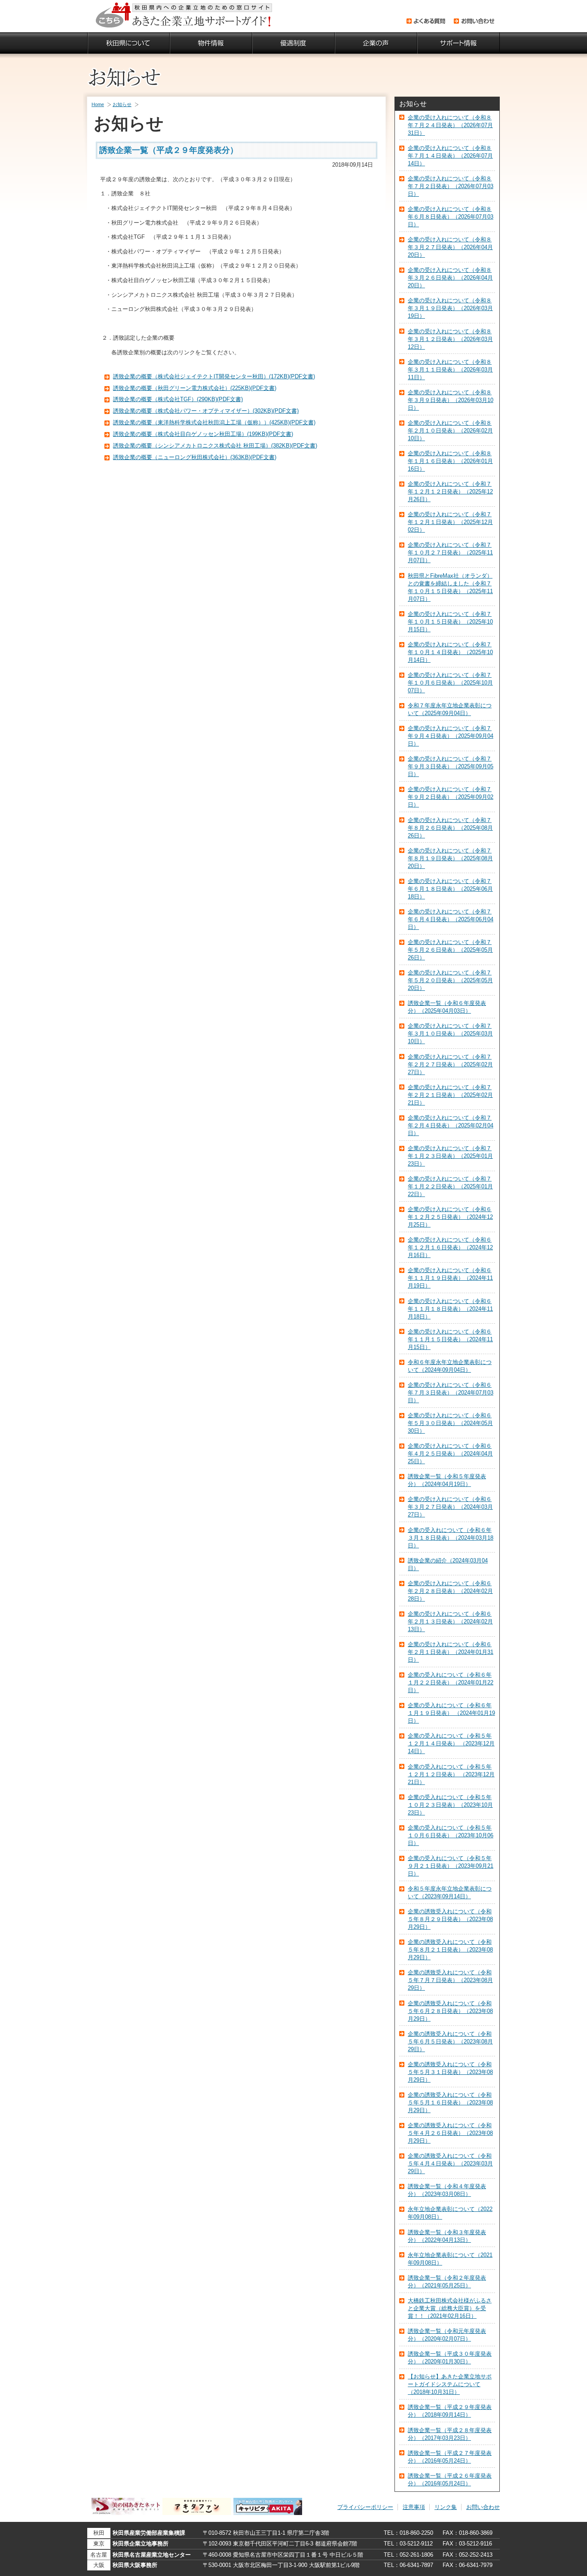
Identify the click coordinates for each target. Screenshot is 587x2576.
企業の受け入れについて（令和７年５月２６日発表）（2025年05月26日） (450, 950)
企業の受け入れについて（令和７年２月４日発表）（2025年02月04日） (451, 1125)
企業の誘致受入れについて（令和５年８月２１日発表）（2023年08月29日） (450, 1950)
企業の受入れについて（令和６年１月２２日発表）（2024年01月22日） (451, 1682)
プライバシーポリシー (365, 2507)
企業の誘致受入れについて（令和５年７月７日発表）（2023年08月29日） (450, 1980)
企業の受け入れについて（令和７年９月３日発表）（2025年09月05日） (451, 766)
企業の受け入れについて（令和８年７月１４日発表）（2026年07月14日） (450, 156)
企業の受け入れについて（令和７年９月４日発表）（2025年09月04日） (451, 736)
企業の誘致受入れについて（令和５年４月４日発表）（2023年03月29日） (450, 2163)
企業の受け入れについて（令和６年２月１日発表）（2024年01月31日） (451, 1652)
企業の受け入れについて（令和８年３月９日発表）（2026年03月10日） (451, 400)
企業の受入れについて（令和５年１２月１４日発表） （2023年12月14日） (451, 1743)
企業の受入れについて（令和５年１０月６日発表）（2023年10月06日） (451, 1835)
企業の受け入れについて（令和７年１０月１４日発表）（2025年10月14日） (450, 652)
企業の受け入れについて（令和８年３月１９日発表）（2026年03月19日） (450, 308)
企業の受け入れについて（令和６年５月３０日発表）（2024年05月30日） (450, 1423)
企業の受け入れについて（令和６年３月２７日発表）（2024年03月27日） (450, 1507)
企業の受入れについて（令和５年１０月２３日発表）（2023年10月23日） (450, 1805)
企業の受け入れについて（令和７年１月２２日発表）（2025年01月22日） (450, 1186)
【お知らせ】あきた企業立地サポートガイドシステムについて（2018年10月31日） (450, 2384)
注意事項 (414, 2507)
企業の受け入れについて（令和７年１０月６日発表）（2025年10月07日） (450, 683)
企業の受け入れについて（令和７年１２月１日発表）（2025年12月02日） (450, 522)
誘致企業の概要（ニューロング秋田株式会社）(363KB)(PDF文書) (195, 457)
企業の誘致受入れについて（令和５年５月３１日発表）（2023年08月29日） (450, 2072)
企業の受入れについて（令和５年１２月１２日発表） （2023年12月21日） (451, 1774)
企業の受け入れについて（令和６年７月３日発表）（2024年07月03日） (451, 1393)
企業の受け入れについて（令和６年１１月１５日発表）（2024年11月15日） (450, 1339)
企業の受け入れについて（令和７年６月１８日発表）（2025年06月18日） (450, 889)
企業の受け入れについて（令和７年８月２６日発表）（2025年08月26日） (450, 828)
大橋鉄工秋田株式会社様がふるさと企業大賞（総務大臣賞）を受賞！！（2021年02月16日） (450, 2308)
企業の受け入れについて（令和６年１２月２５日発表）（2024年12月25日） (450, 1217)
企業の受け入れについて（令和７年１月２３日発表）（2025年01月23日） (450, 1156)
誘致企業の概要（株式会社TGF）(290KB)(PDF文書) (178, 399)
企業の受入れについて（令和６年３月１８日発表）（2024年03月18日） (451, 1538)
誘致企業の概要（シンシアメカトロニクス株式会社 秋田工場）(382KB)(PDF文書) (215, 446)
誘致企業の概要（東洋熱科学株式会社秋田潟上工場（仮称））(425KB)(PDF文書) (214, 422)
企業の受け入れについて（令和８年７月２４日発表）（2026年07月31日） (450, 125)
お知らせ (122, 104)
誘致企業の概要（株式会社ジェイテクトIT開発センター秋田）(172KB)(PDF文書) (214, 376)
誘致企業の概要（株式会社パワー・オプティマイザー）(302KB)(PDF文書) (206, 411)
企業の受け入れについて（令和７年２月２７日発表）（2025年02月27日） (450, 1064)
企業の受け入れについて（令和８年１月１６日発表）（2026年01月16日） (450, 461)
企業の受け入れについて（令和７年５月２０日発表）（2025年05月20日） (450, 980)
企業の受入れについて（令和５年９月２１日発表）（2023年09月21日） (451, 1866)
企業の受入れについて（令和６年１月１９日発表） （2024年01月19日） (451, 1713)
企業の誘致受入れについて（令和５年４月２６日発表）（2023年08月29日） (450, 2133)
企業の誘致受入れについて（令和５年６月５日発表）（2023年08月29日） (450, 2042)
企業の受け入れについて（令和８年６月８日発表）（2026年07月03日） (451, 217)
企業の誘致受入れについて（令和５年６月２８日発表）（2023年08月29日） (450, 2011)
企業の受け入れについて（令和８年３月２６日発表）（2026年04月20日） (450, 278)
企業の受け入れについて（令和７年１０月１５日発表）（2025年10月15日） (450, 622)
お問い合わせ (483, 2507)
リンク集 (446, 2507)
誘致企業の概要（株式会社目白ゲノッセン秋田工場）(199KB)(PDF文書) (203, 434)
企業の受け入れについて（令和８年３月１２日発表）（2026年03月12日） (450, 339)
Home (98, 104)
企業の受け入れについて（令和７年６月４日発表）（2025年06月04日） (451, 919)
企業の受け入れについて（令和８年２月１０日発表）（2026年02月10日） (450, 431)
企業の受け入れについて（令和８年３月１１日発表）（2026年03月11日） (450, 370)
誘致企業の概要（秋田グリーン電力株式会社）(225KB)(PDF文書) (195, 388)
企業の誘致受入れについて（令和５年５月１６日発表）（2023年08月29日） (450, 2103)
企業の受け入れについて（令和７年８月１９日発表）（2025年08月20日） (450, 858)
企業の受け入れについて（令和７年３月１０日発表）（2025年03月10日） (450, 1034)
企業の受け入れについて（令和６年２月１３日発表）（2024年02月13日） (450, 1621)
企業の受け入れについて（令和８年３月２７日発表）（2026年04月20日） (450, 247)
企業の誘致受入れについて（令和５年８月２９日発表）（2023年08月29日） (450, 1919)
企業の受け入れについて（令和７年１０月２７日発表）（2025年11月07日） (450, 553)
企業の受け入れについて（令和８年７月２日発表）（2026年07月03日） (451, 186)
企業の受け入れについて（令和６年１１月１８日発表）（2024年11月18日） (450, 1309)
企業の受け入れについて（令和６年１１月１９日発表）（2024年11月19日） (450, 1278)
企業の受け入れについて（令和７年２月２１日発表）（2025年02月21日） (450, 1095)
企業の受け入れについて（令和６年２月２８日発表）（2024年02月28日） (450, 1591)
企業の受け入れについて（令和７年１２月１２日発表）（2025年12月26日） (450, 492)
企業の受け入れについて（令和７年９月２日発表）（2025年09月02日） (451, 797)
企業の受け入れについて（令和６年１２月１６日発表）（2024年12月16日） (450, 1247)
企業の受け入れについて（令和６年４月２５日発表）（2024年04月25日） (450, 1454)
